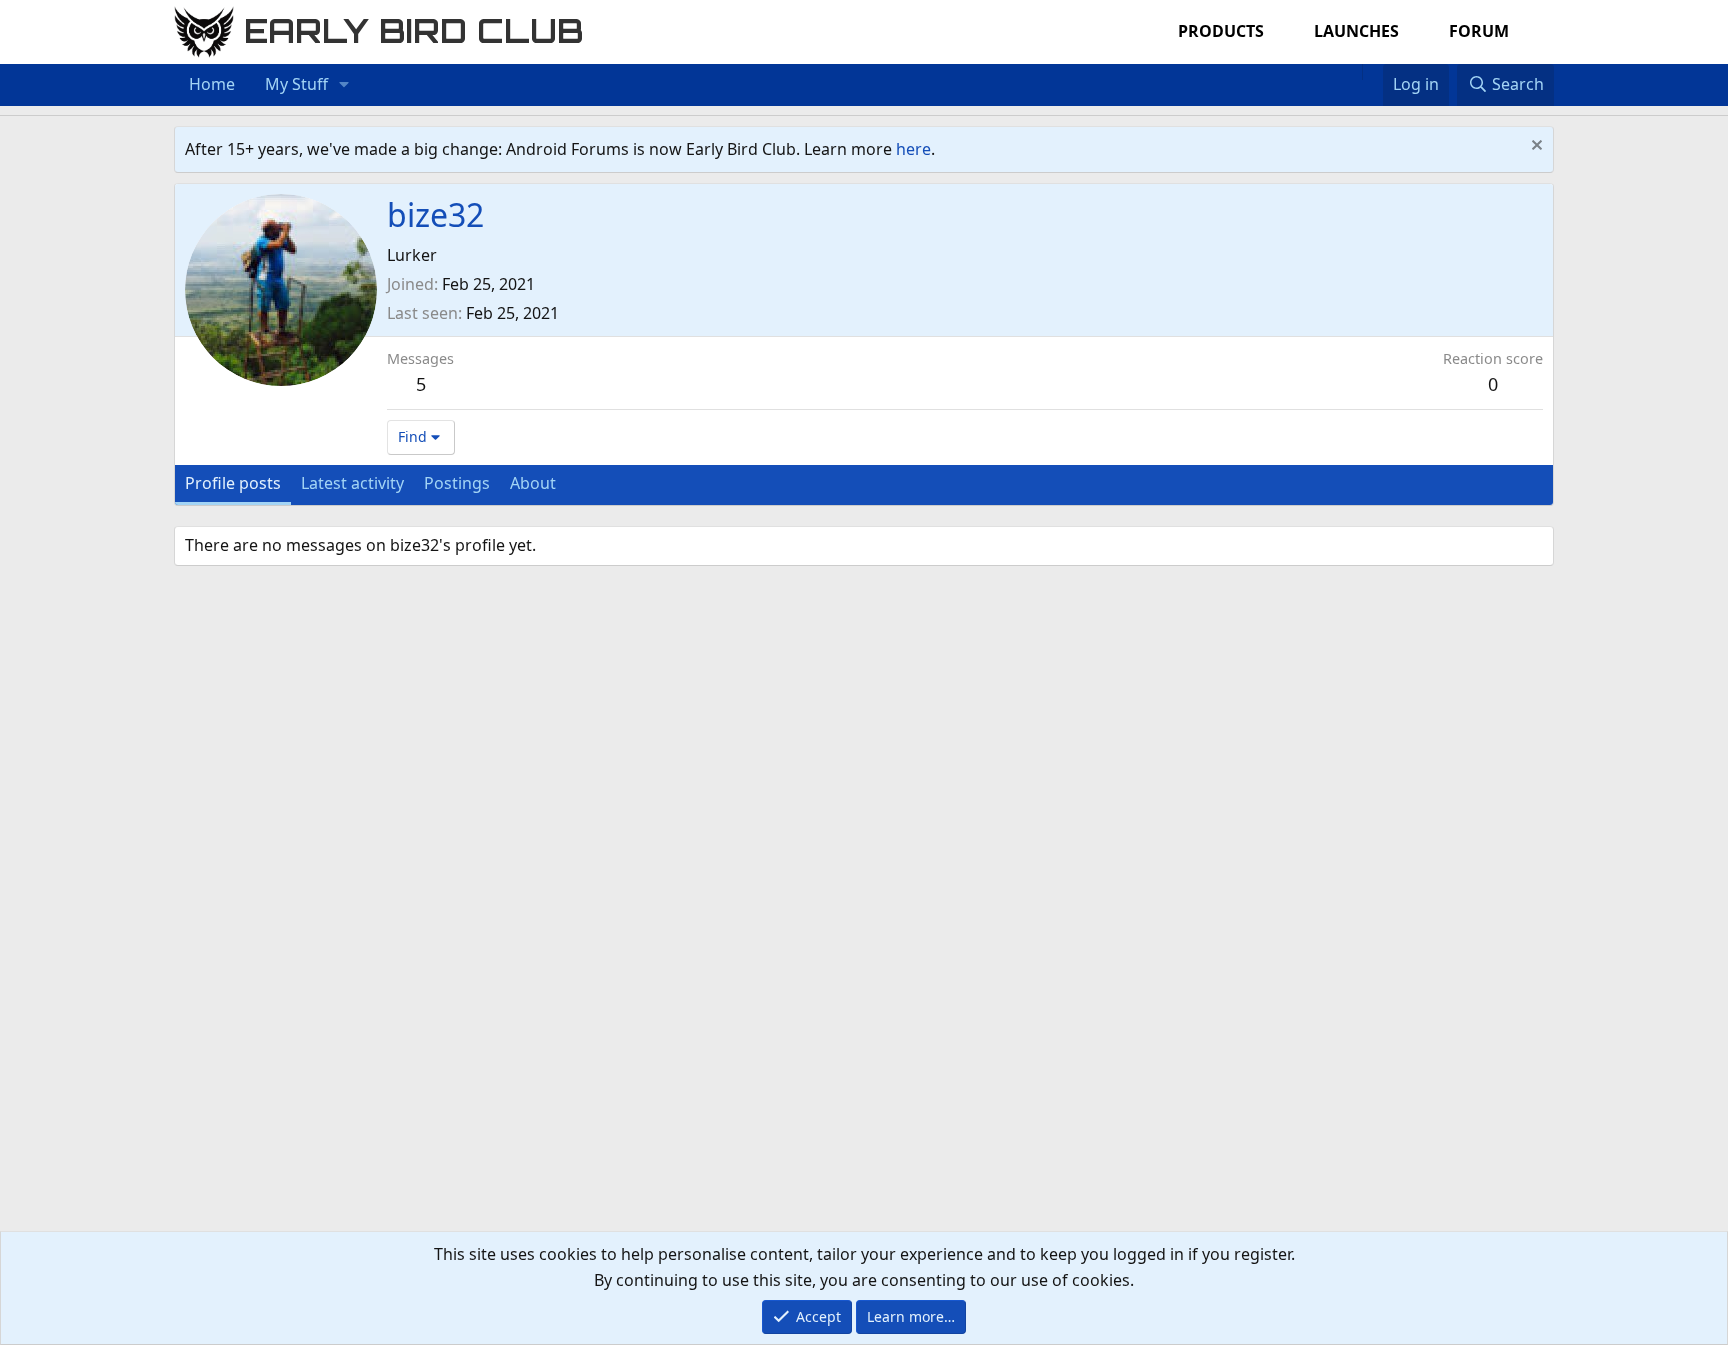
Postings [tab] (457, 483)
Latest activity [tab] (352, 483)
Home (212, 84)
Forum (1479, 31)
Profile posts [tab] (233, 483)
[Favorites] (1372, 72)
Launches (1356, 31)
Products (1221, 31)
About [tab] (533, 483)
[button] (344, 85)
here (913, 149)
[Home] (1352, 72)
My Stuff (296, 84)
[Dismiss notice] (1534, 147)
